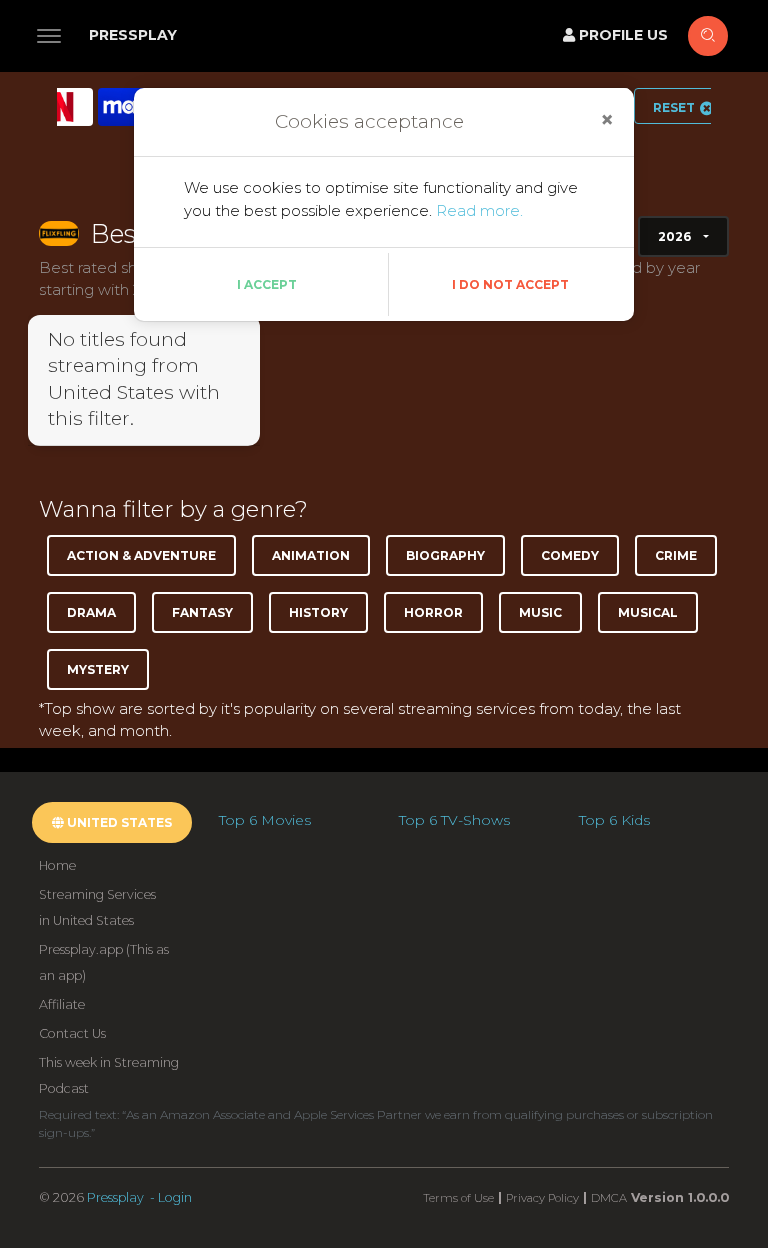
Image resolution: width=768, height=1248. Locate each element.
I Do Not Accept (510, 284)
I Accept (267, 284)
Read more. (479, 210)
